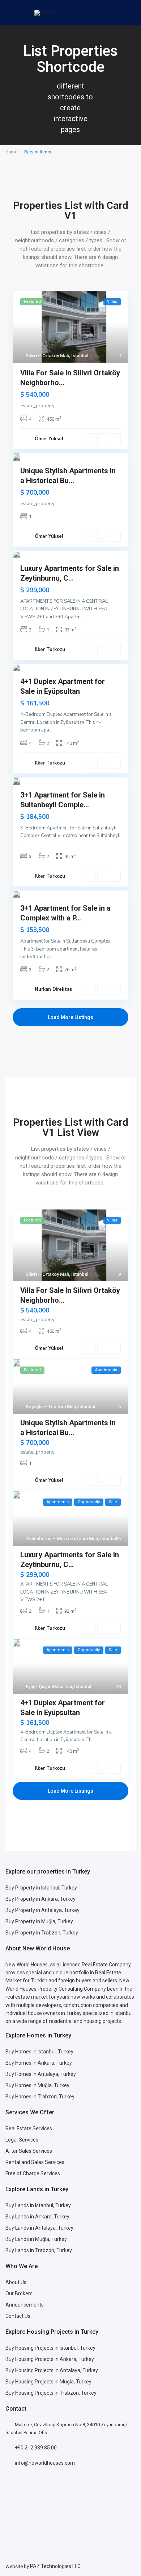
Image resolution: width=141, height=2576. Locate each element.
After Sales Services (29, 2151)
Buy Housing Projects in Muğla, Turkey (48, 2382)
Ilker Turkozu (50, 650)
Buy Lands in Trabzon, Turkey (39, 2250)
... (83, 617)
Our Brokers (19, 2293)
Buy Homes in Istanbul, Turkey (39, 2052)
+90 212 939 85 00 (36, 2448)
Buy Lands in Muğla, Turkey (36, 2239)
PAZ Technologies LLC (55, 2566)
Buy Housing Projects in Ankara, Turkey (50, 2359)
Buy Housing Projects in (33, 2348)
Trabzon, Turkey (78, 2393)
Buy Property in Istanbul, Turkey (41, 1888)
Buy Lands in (20, 2217)
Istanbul (80, 356)
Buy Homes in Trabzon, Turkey (40, 2097)
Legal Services (22, 2140)
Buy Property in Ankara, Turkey (40, 1899)
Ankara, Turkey (52, 2217)
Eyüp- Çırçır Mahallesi (49, 1687)
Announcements (25, 2305)
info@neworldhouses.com (45, 2463)
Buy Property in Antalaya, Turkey (42, 1910)
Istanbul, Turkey (78, 2348)
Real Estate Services (29, 2128)
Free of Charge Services (33, 2173)
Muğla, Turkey (54, 2085)
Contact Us (18, 2316)
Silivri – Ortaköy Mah (47, 356)
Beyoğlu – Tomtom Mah (51, 1407)
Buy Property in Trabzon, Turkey (42, 1933)
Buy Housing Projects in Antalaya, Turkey (52, 2370)
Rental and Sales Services (35, 2162)
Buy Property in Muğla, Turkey (39, 1921)
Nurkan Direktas (53, 989)
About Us (16, 2282)
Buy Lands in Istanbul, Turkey (38, 2205)
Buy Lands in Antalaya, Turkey (39, 2228)
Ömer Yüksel (49, 439)
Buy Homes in (22, 2085)
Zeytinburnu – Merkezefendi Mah (62, 1539)
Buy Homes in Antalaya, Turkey (41, 2074)
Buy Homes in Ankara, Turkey (39, 2063)
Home (11, 152)
